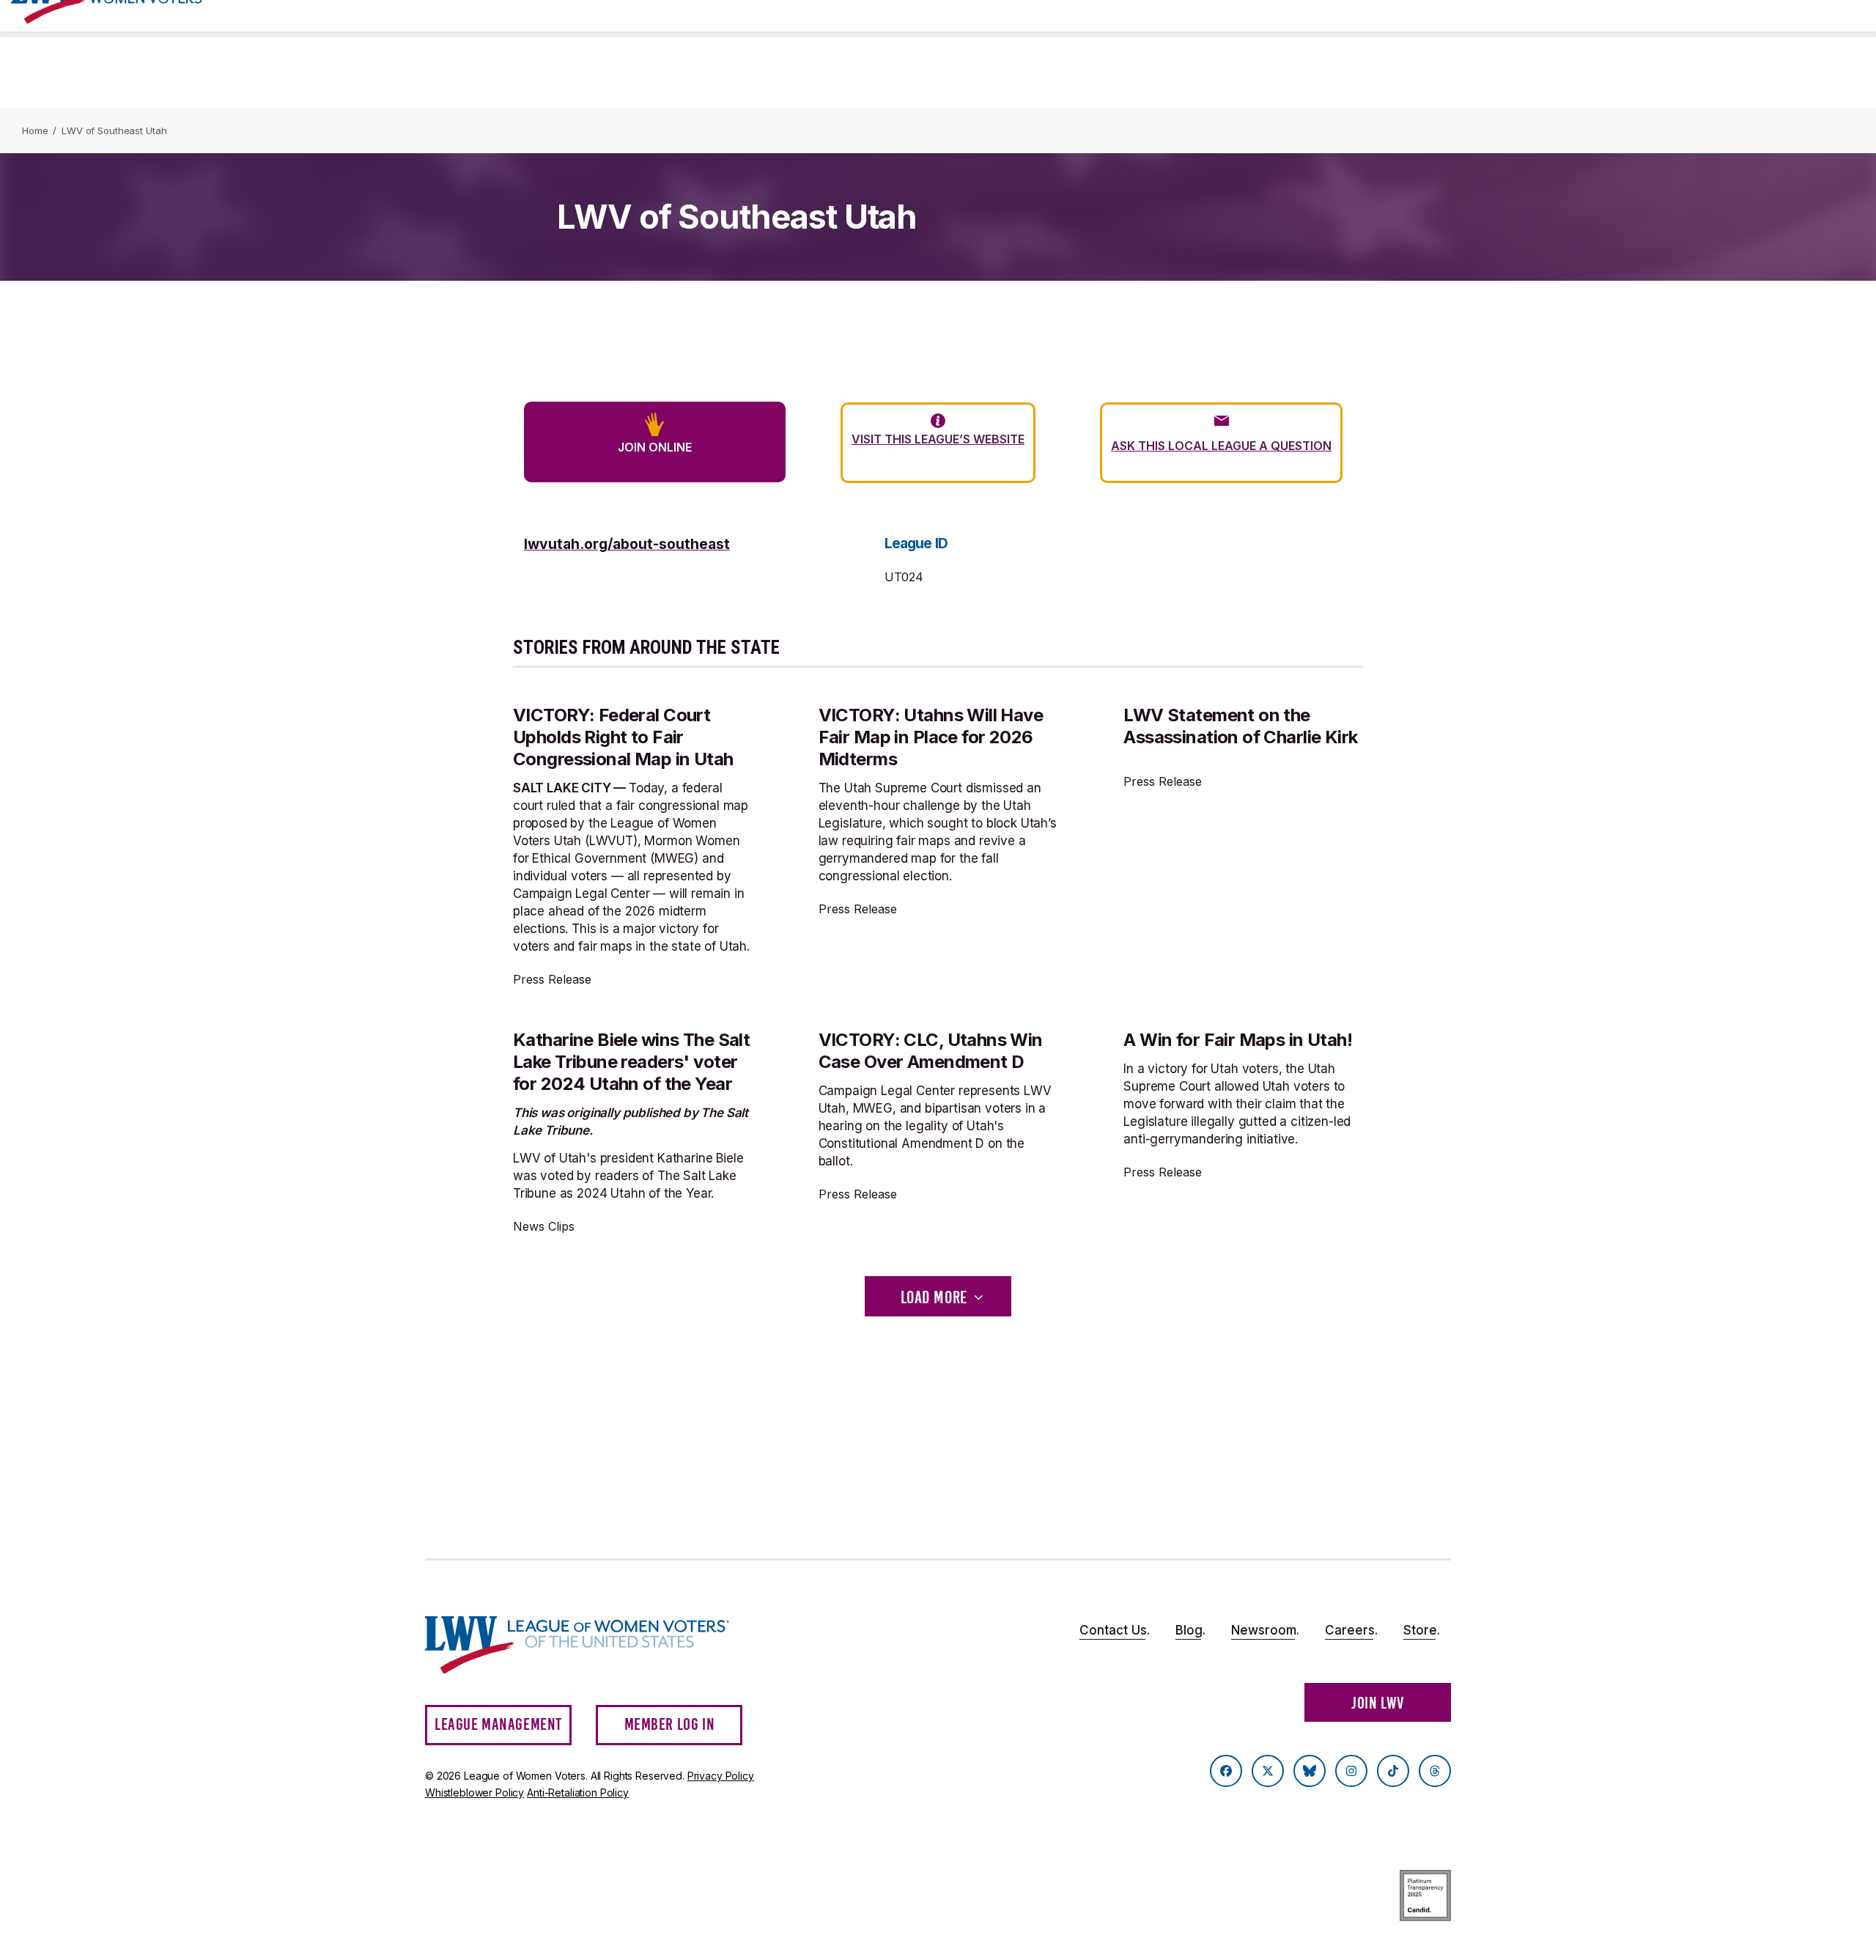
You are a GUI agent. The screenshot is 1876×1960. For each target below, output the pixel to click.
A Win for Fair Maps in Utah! (1238, 1040)
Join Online (655, 447)
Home (35, 130)
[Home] (591, 1645)
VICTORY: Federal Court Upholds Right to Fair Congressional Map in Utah (623, 737)
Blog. (1190, 1630)
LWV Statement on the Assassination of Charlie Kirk (1240, 726)
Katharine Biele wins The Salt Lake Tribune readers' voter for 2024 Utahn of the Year (631, 1062)
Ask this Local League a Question (1221, 446)
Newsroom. (1265, 1630)
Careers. (1351, 1630)
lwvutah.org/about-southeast (627, 544)
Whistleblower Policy (474, 1793)
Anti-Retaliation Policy (578, 1793)
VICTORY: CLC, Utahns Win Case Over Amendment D (931, 1051)
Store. (1422, 1630)
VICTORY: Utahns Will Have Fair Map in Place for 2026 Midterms (931, 737)
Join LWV (1378, 1703)
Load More (934, 1297)
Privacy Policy (721, 1776)
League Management (498, 1724)
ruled (561, 806)
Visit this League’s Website (938, 439)
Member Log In (670, 1724)
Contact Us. (1115, 1630)
